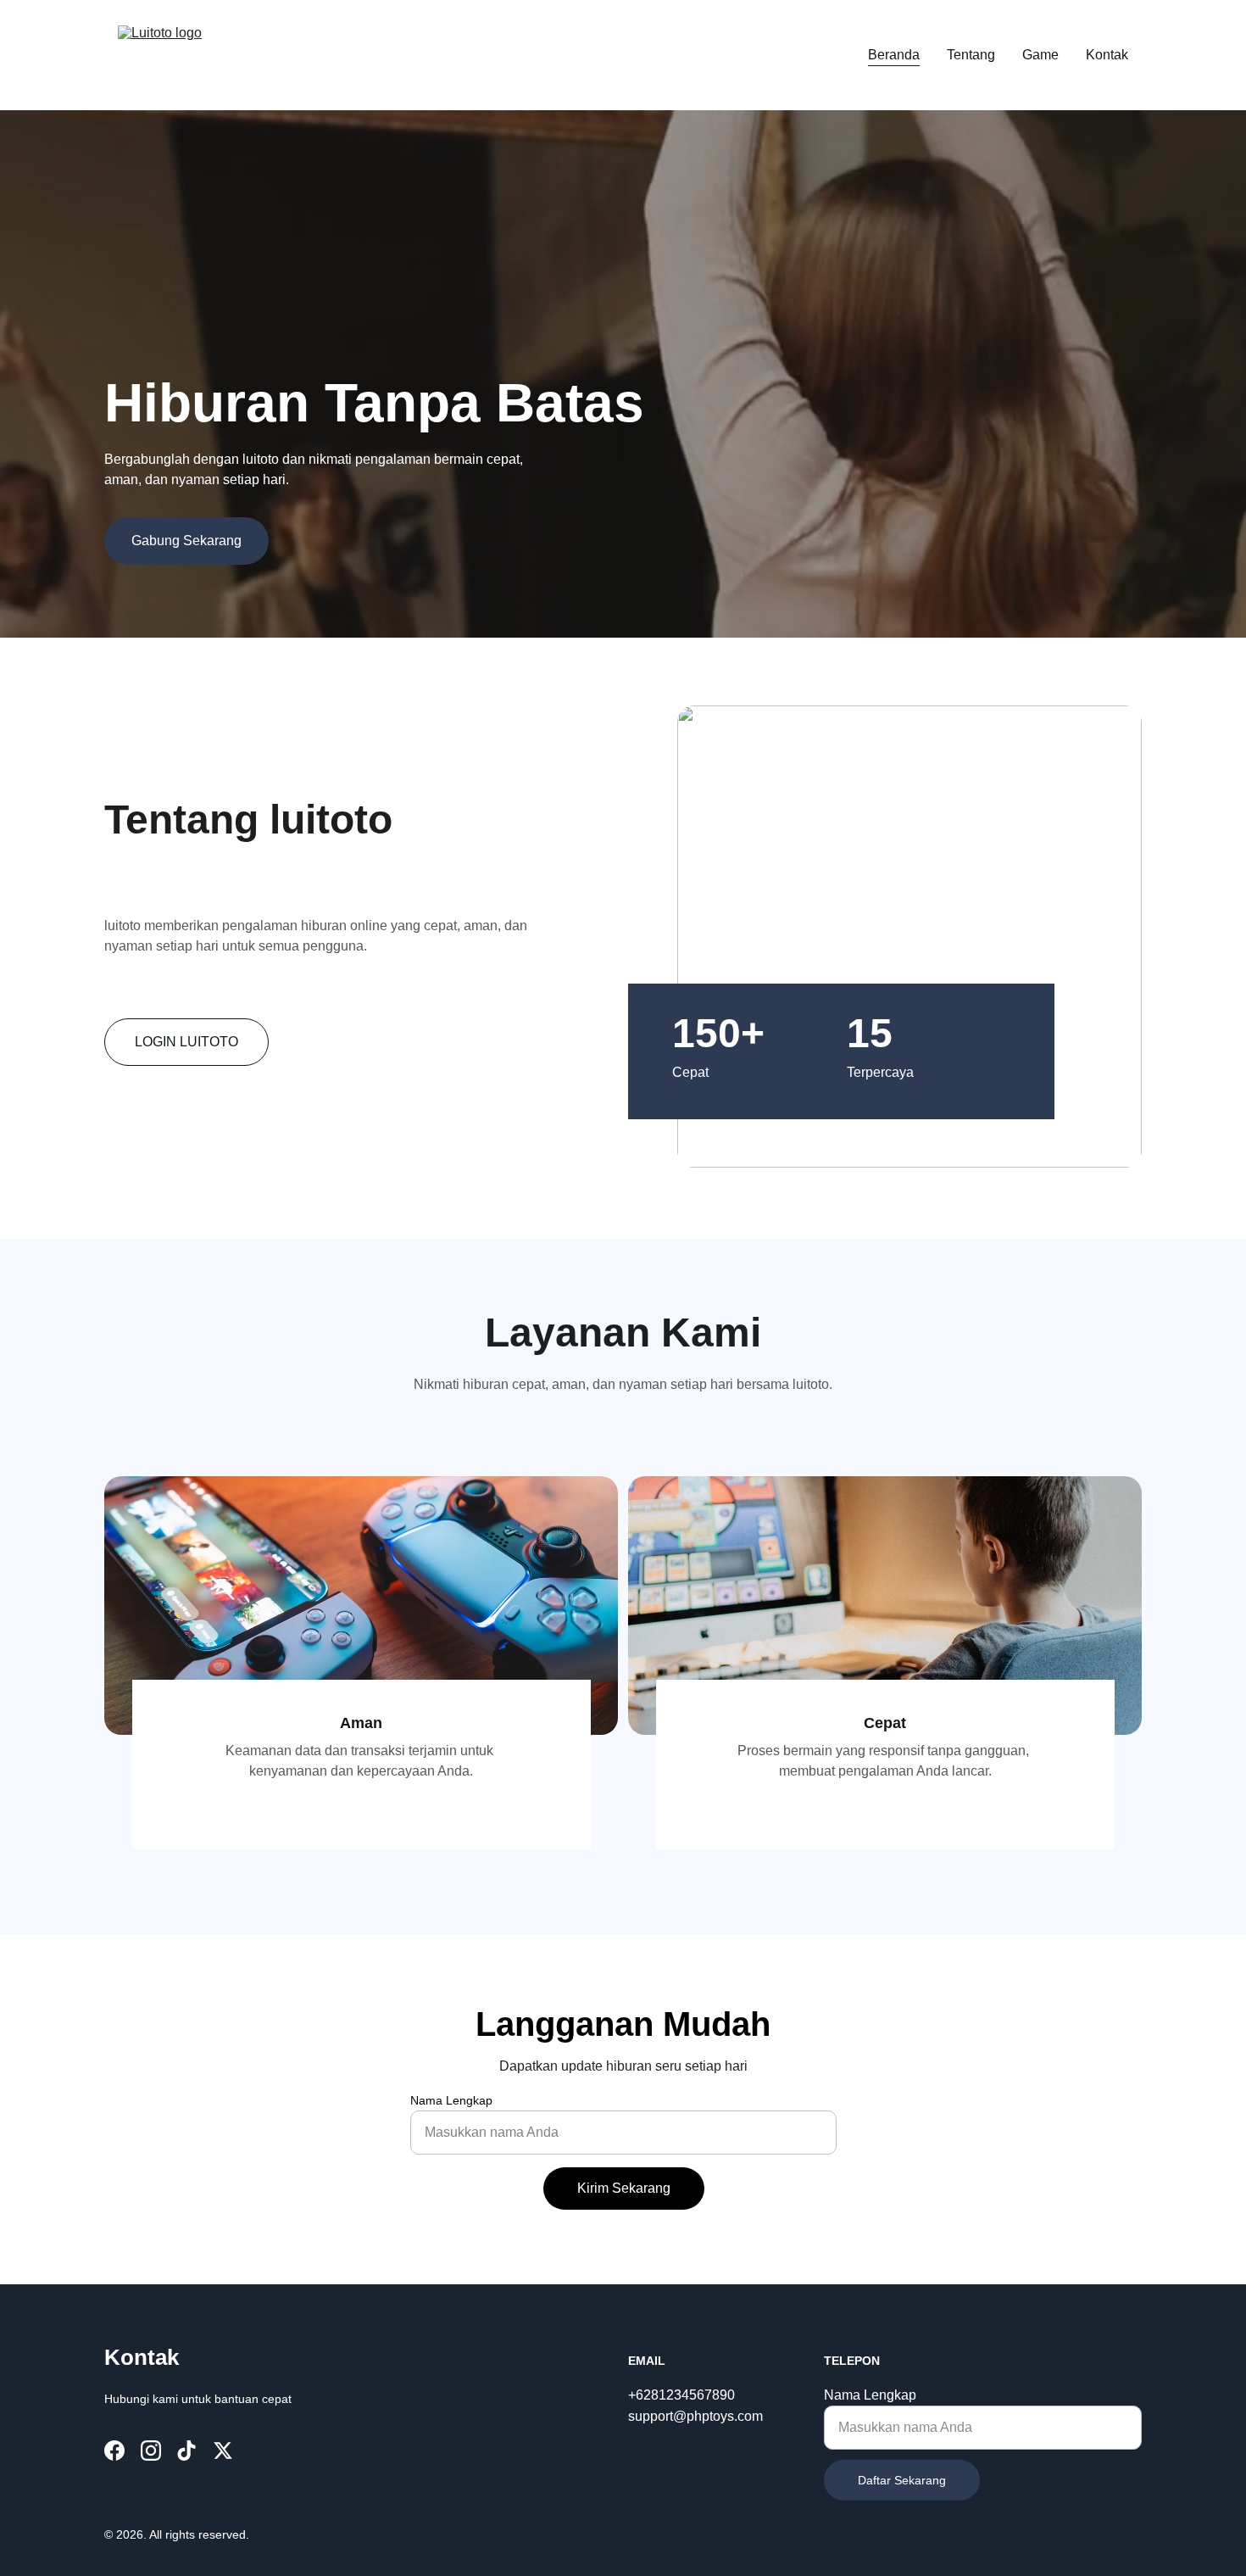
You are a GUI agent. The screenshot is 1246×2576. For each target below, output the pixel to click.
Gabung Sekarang (186, 541)
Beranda (894, 55)
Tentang (971, 55)
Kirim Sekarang (624, 2188)
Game (1040, 55)
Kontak (1107, 55)
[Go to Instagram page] (151, 2451)
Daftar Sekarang (902, 2480)
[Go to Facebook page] (114, 2451)
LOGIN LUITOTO (186, 1042)
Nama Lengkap (451, 2100)
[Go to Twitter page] (223, 2451)
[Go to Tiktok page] (186, 2451)
